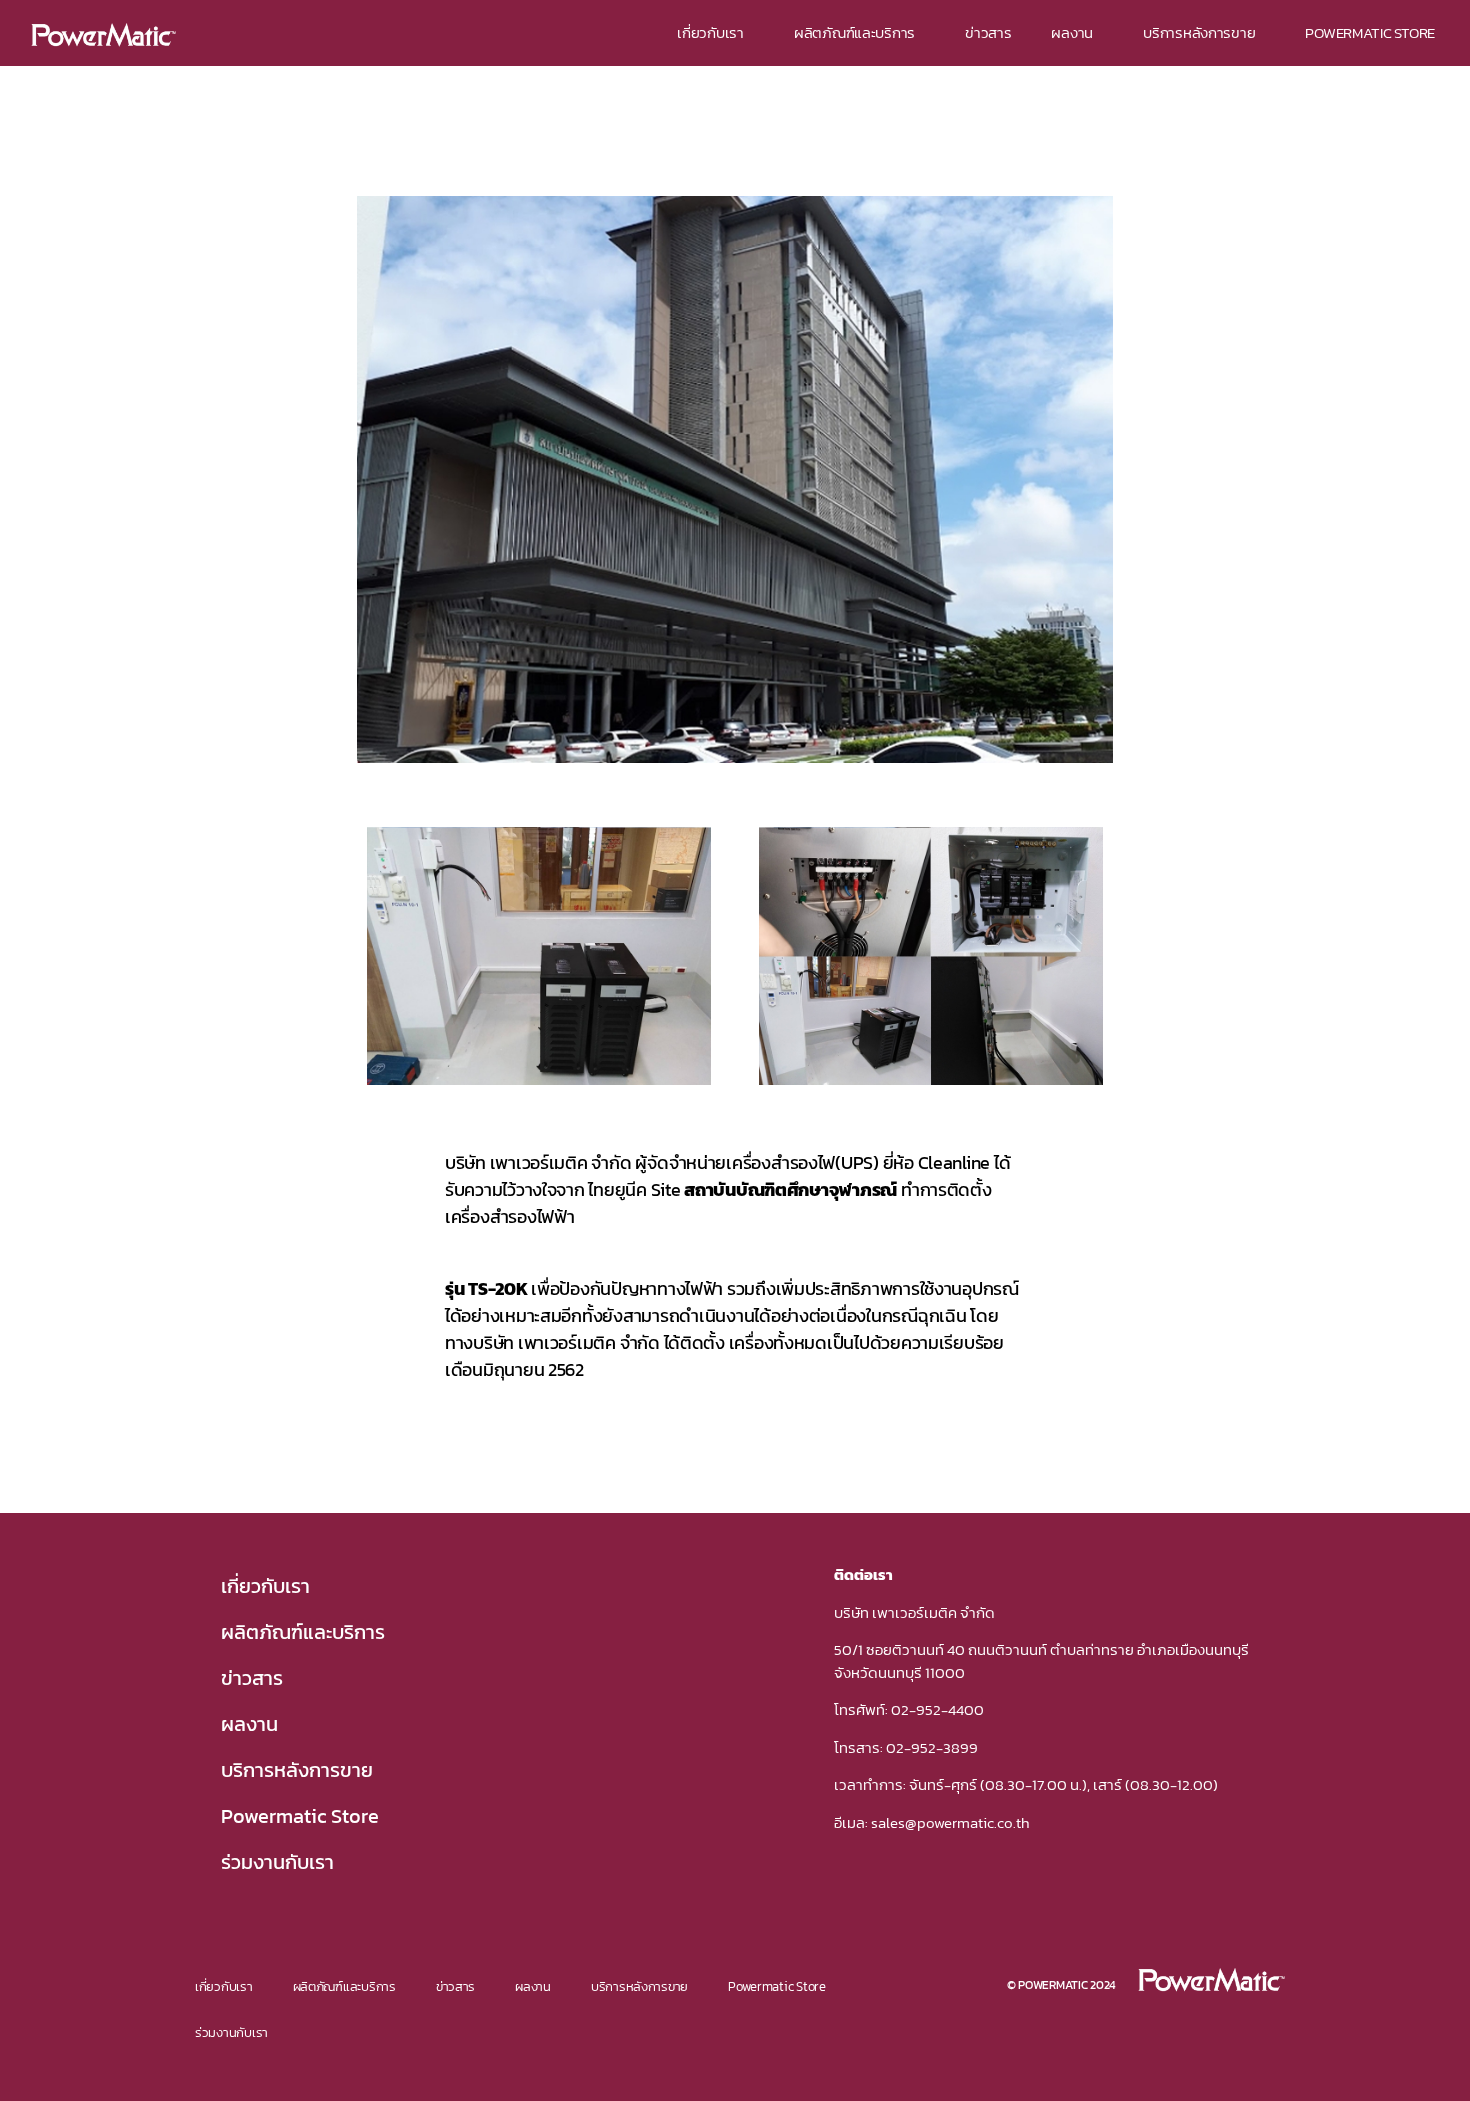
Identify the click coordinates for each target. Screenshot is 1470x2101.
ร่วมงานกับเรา (277, 1862)
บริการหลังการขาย (1199, 32)
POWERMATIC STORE (1370, 32)
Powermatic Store (300, 1816)
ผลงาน (1072, 32)
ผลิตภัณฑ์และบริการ (854, 32)
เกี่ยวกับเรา (710, 32)
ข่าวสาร (988, 32)
